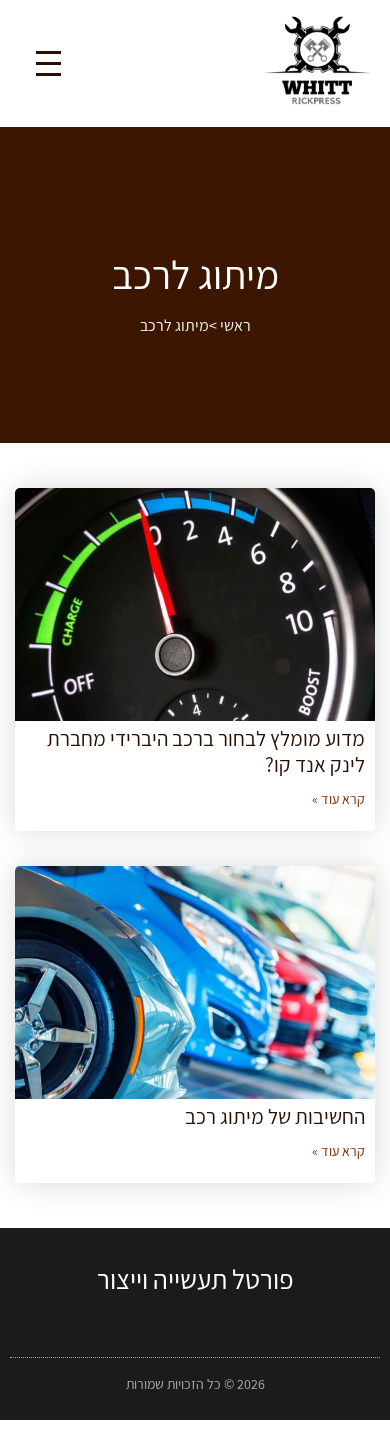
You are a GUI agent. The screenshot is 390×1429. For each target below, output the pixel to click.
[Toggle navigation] (48, 63)
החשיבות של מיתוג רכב (275, 1116)
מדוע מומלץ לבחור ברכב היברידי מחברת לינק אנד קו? (206, 751)
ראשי (235, 325)
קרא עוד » (338, 799)
